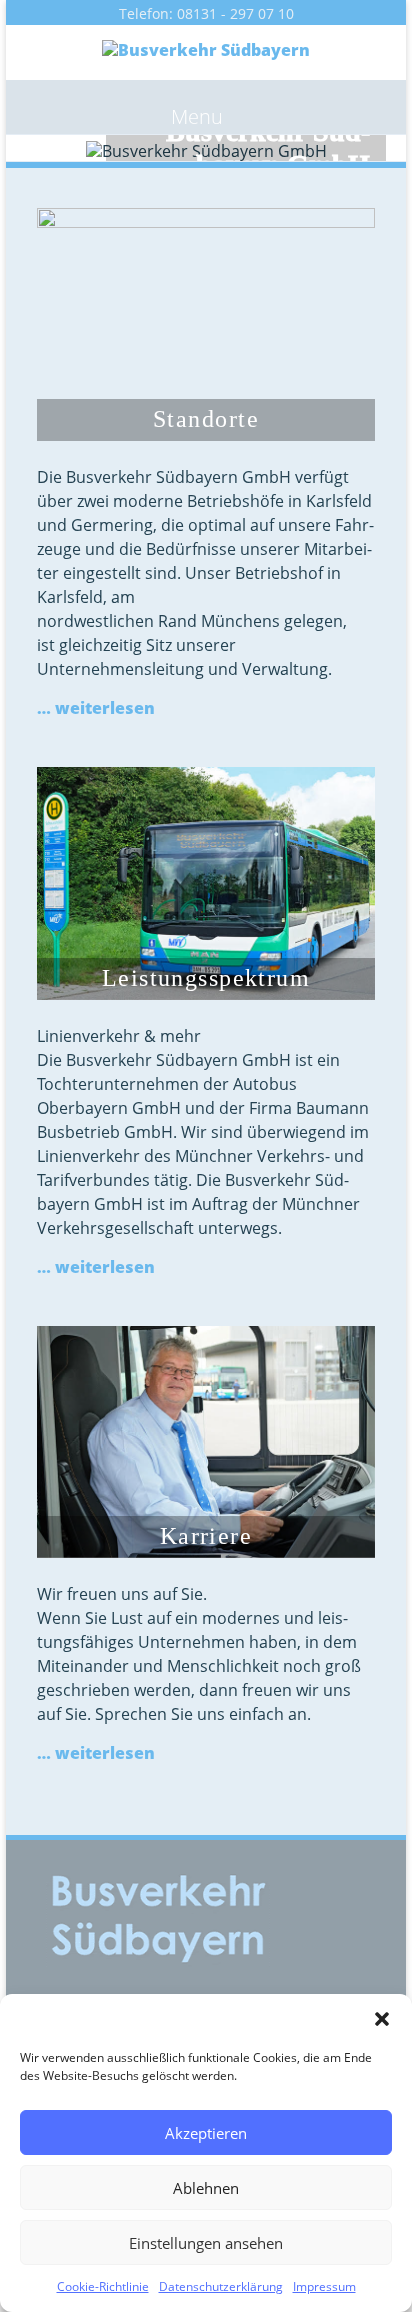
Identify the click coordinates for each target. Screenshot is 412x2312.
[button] (382, 2019)
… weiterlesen (96, 708)
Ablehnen (206, 2188)
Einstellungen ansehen (206, 2243)
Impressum (324, 2286)
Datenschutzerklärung (221, 2286)
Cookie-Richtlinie (103, 2286)
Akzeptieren (206, 2133)
